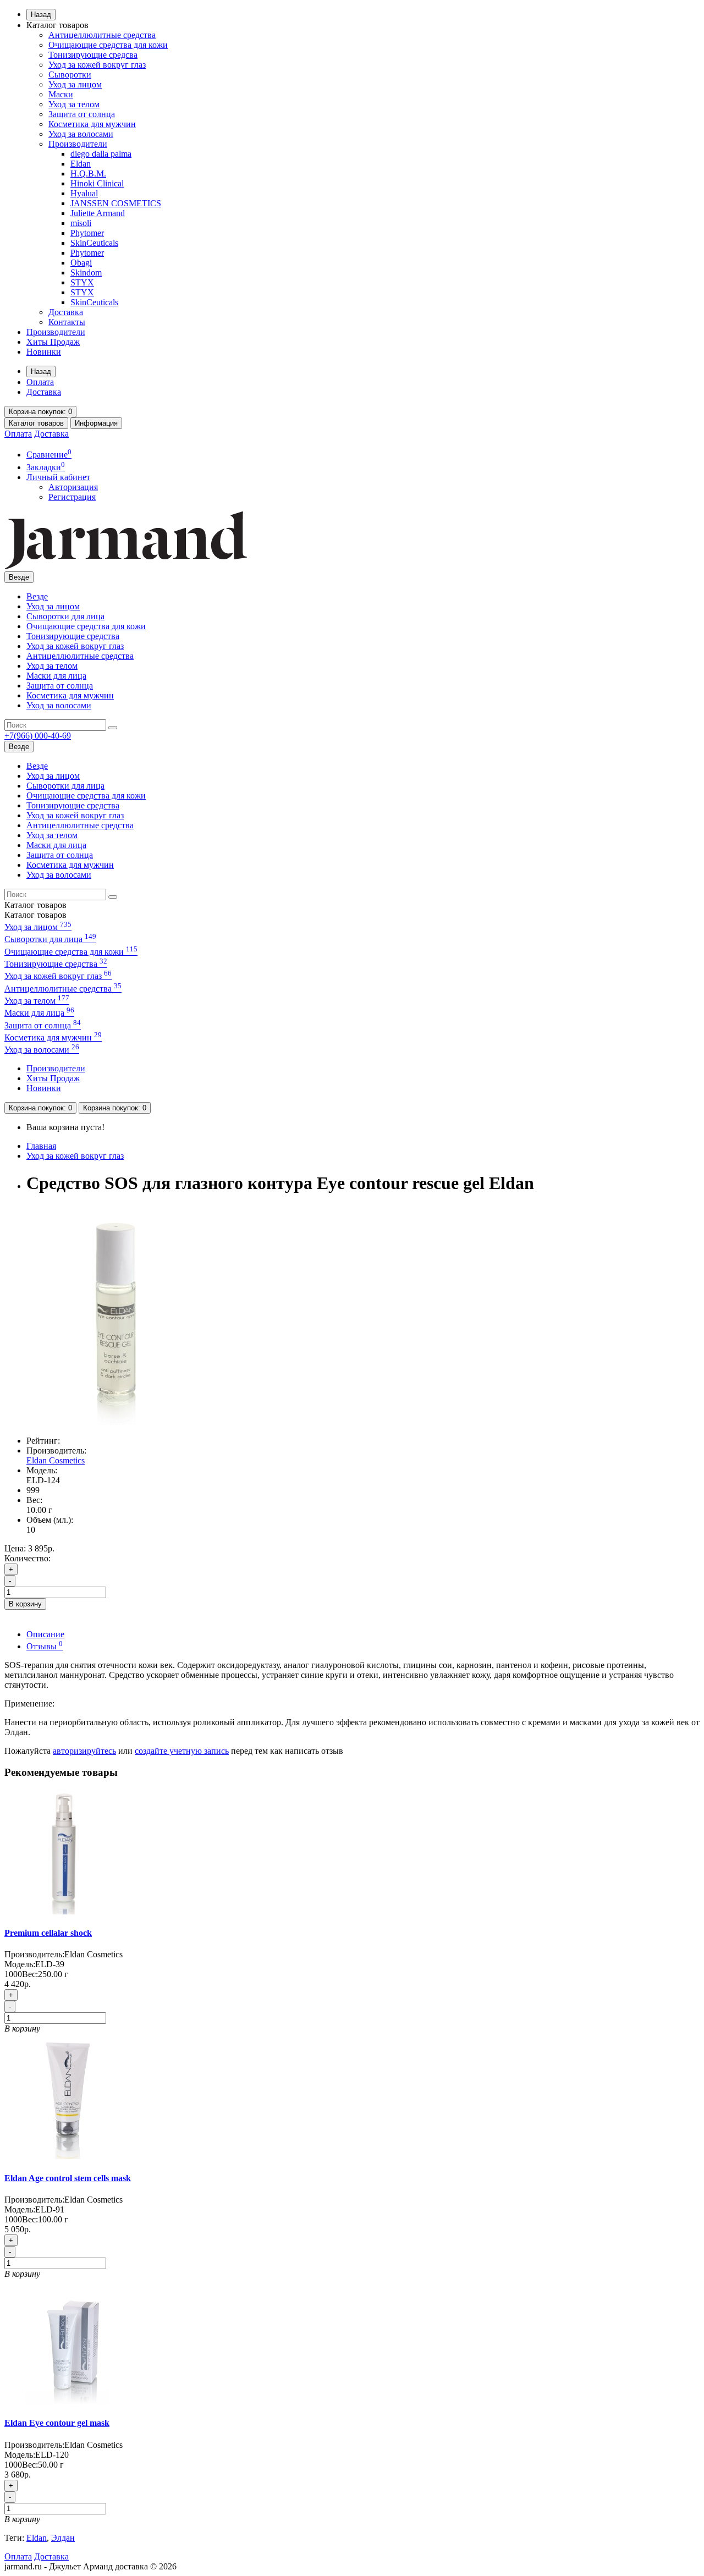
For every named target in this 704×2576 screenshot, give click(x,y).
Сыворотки (70, 75)
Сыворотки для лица (65, 616)
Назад (41, 15)
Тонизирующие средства (73, 636)
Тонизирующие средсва (93, 55)
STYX (82, 282)
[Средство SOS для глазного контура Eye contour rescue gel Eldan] (114, 1422)
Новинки (44, 352)
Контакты (67, 322)
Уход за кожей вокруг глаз (97, 65)
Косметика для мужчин (92, 124)
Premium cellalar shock (48, 1933)
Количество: (28, 1558)
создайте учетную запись (182, 1751)
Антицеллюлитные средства (102, 35)
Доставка (66, 312)
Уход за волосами (81, 134)
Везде (37, 596)
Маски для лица (56, 676)
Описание (45, 1634)
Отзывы (45, 1646)
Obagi (81, 263)
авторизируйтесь (84, 1751)
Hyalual (84, 193)
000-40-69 (38, 736)
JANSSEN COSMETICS (116, 203)
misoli (81, 223)
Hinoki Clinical (97, 183)
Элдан (63, 2538)
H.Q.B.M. (88, 174)
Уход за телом (74, 104)
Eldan (81, 164)
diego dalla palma (101, 154)
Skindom (86, 273)
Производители (78, 144)
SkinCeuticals (94, 243)
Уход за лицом (75, 84)
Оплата (40, 382)
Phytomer (87, 233)
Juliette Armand (98, 213)
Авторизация (73, 487)
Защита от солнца (82, 114)
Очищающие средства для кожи (108, 45)
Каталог (35, 915)
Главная (41, 1146)
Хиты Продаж (53, 342)
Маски (61, 94)
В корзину (25, 1604)
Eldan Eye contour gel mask (57, 2423)
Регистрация (72, 497)
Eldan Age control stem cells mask (68, 2178)
